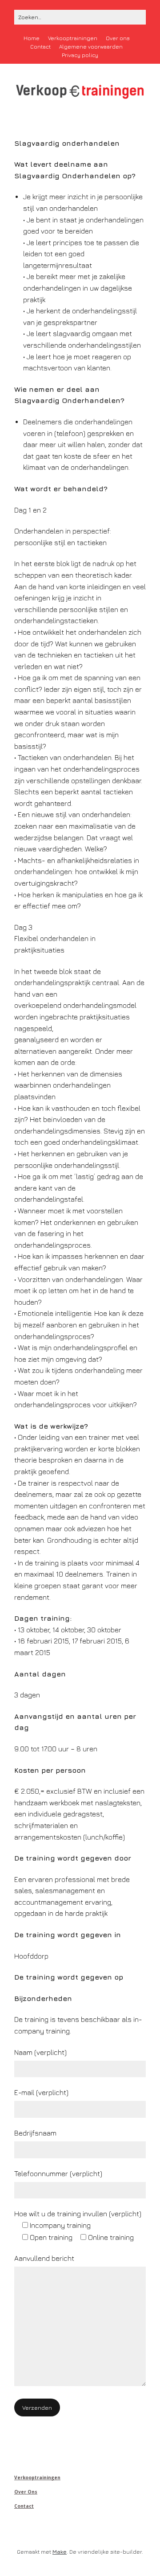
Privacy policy (80, 55)
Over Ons (26, 2492)
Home (32, 38)
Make (60, 2552)
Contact (40, 47)
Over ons (118, 38)
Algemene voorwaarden (91, 47)
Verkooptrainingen (73, 38)
